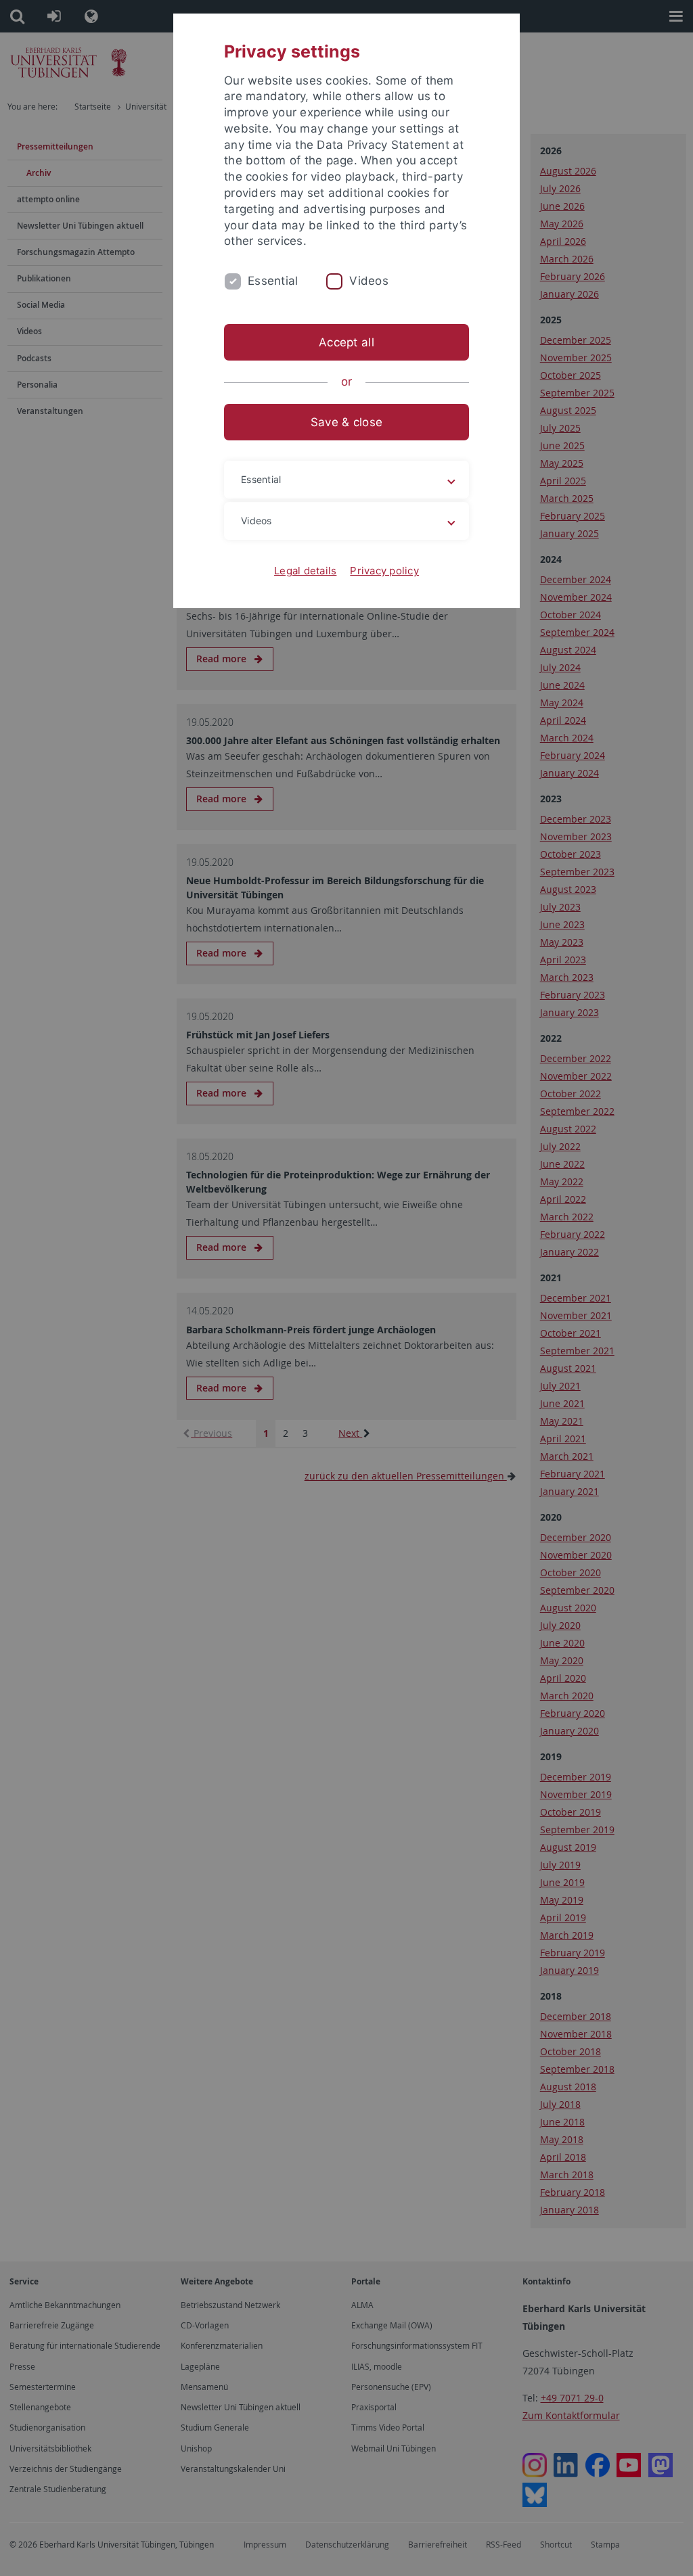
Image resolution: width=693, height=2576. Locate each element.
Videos (369, 281)
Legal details (305, 571)
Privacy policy (384, 571)
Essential (273, 281)
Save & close (346, 422)
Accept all (346, 342)
